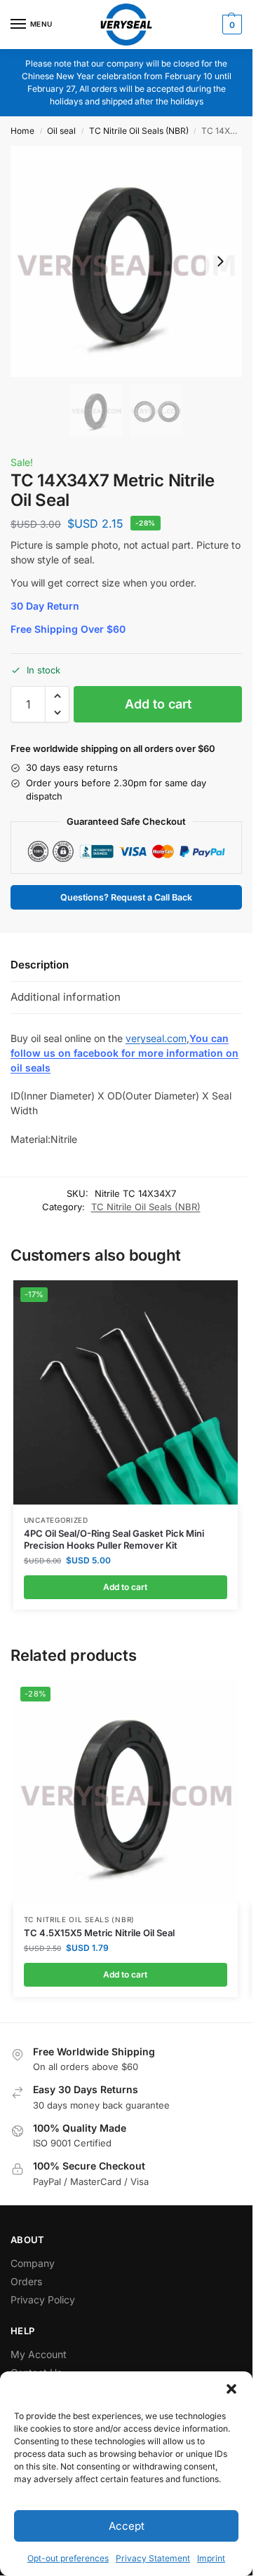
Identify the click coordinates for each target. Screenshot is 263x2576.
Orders (26, 2281)
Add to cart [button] (125, 1587)
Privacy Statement (153, 2558)
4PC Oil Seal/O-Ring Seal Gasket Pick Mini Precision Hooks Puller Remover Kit (114, 1539)
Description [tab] (40, 965)
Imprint (211, 2558)
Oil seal (61, 131)
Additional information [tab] (66, 997)
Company (33, 2263)
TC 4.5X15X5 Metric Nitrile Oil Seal (99, 1933)
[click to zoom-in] (126, 261)
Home (22, 131)
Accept (127, 2526)
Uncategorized (56, 1520)
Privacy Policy (43, 2300)
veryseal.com (156, 1038)
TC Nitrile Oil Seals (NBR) (139, 131)
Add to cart (158, 704)
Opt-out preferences (68, 2558)
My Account (39, 2354)
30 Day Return (45, 606)
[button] (231, 2389)
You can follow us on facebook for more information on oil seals (124, 1053)
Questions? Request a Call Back (126, 897)
